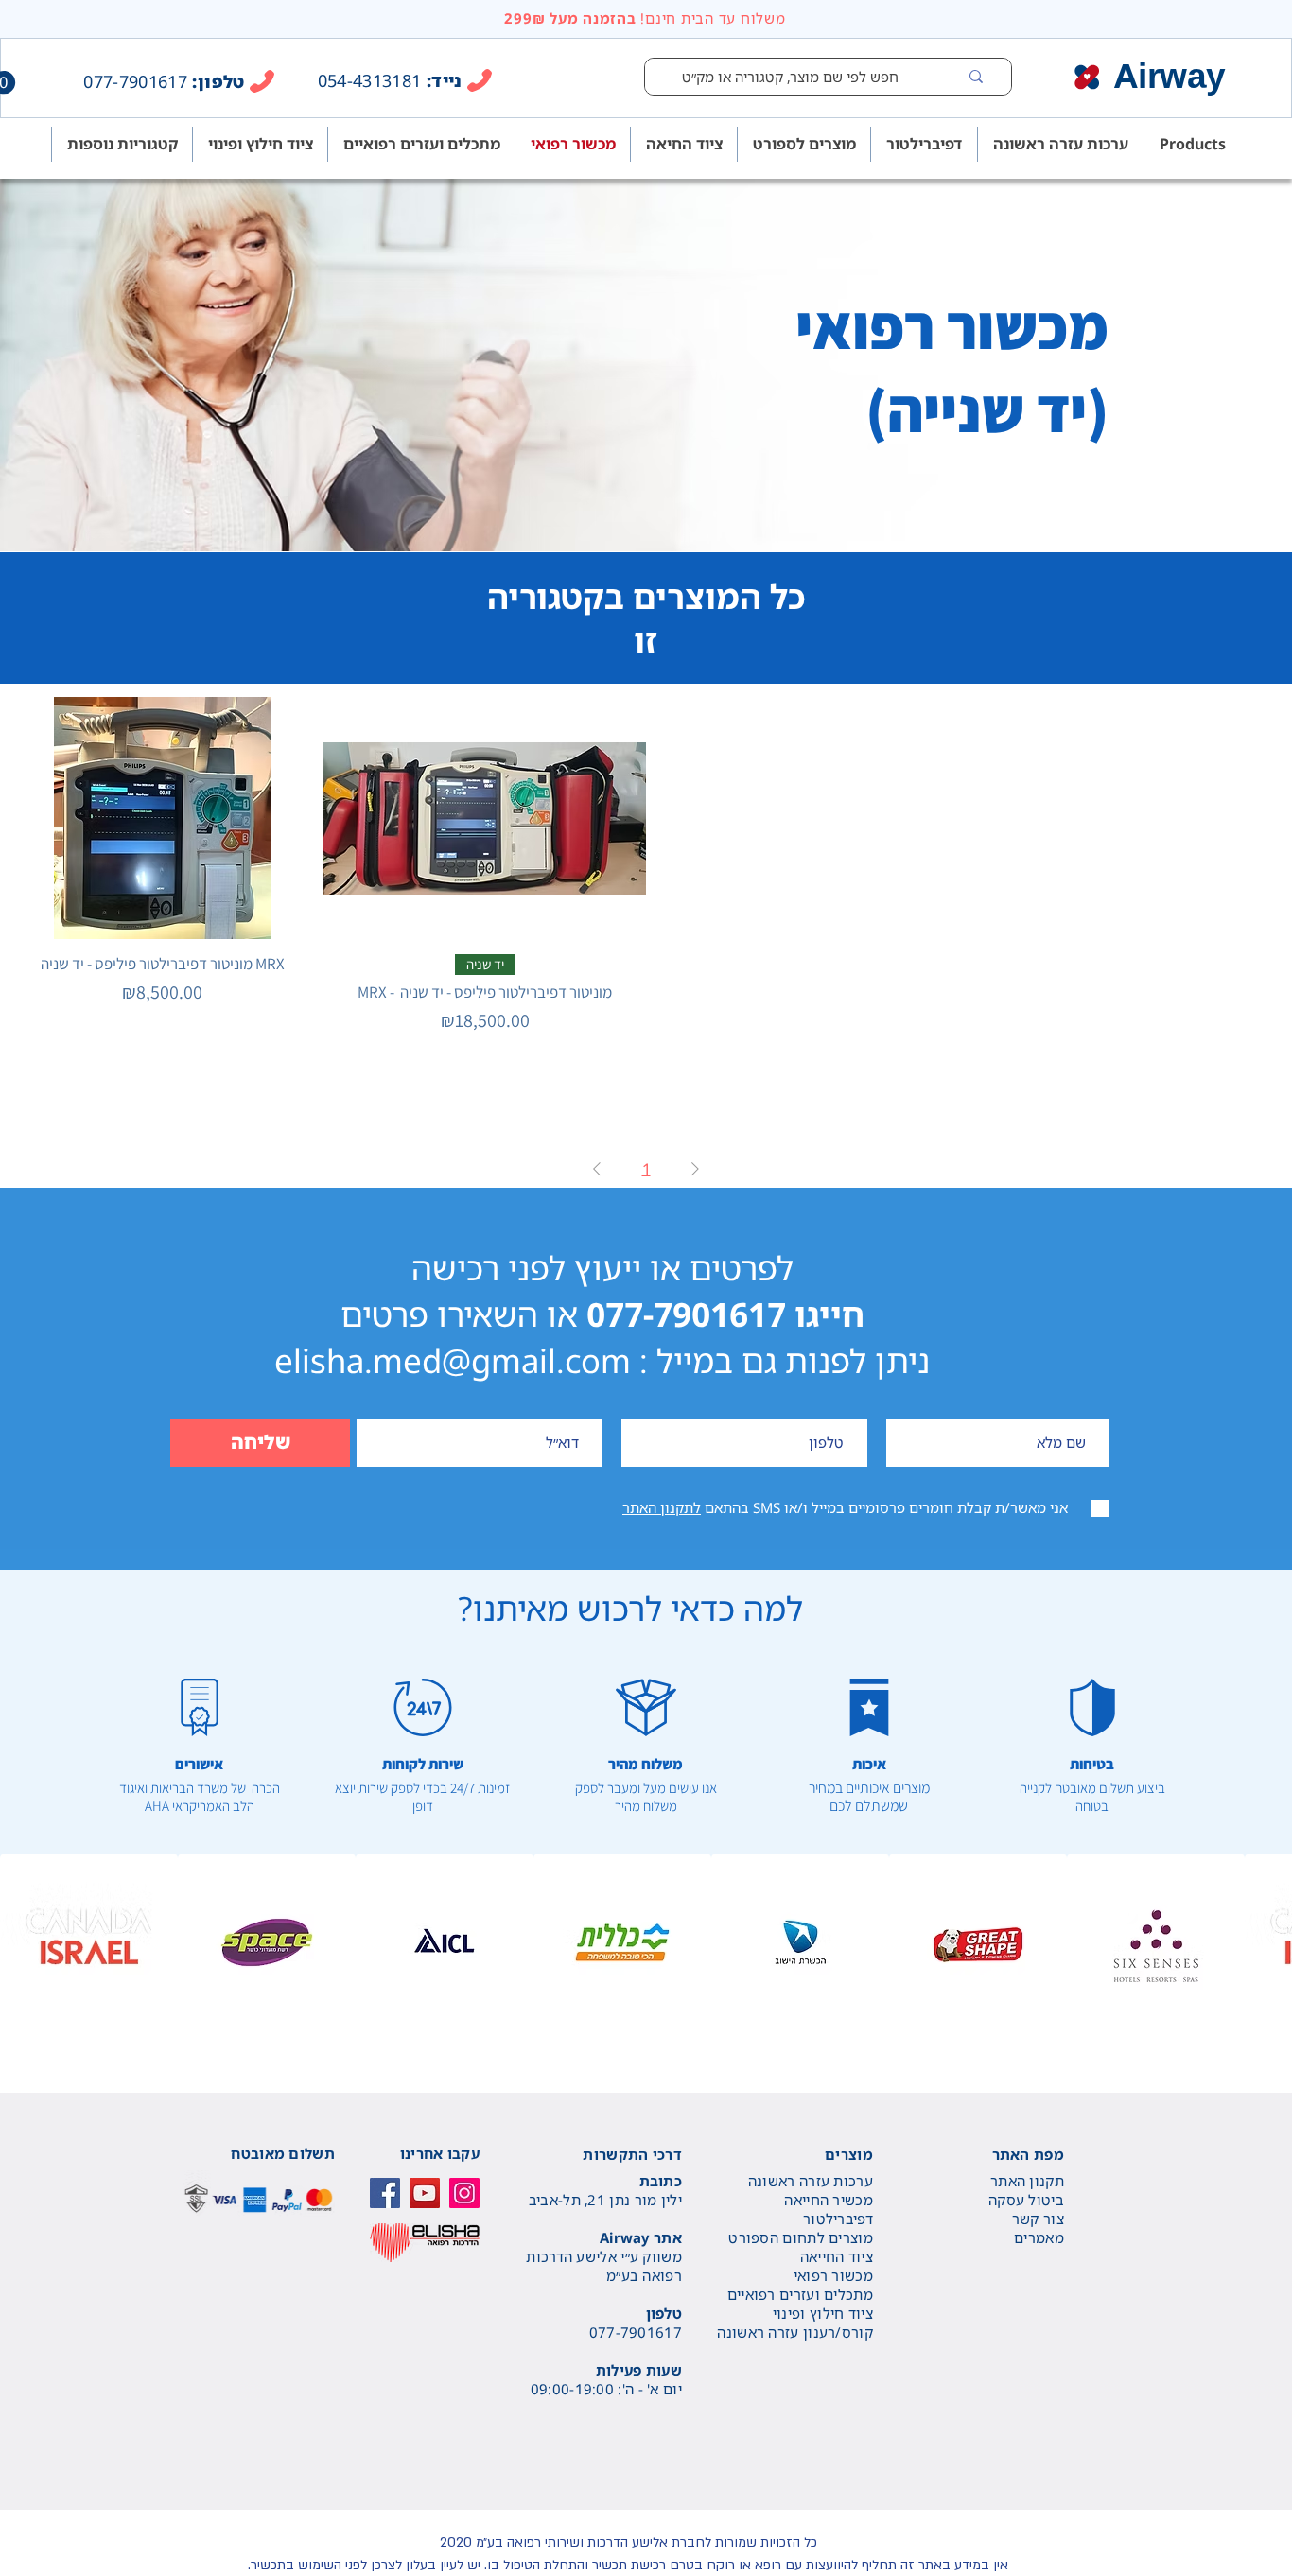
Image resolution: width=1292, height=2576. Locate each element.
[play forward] (1268, 1942)
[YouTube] (425, 2193)
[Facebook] (385, 2193)
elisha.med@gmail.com (453, 1360)
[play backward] (24, 1942)
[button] (89, 1942)
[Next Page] (695, 1169)
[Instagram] (464, 2193)
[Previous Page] (597, 1169)
